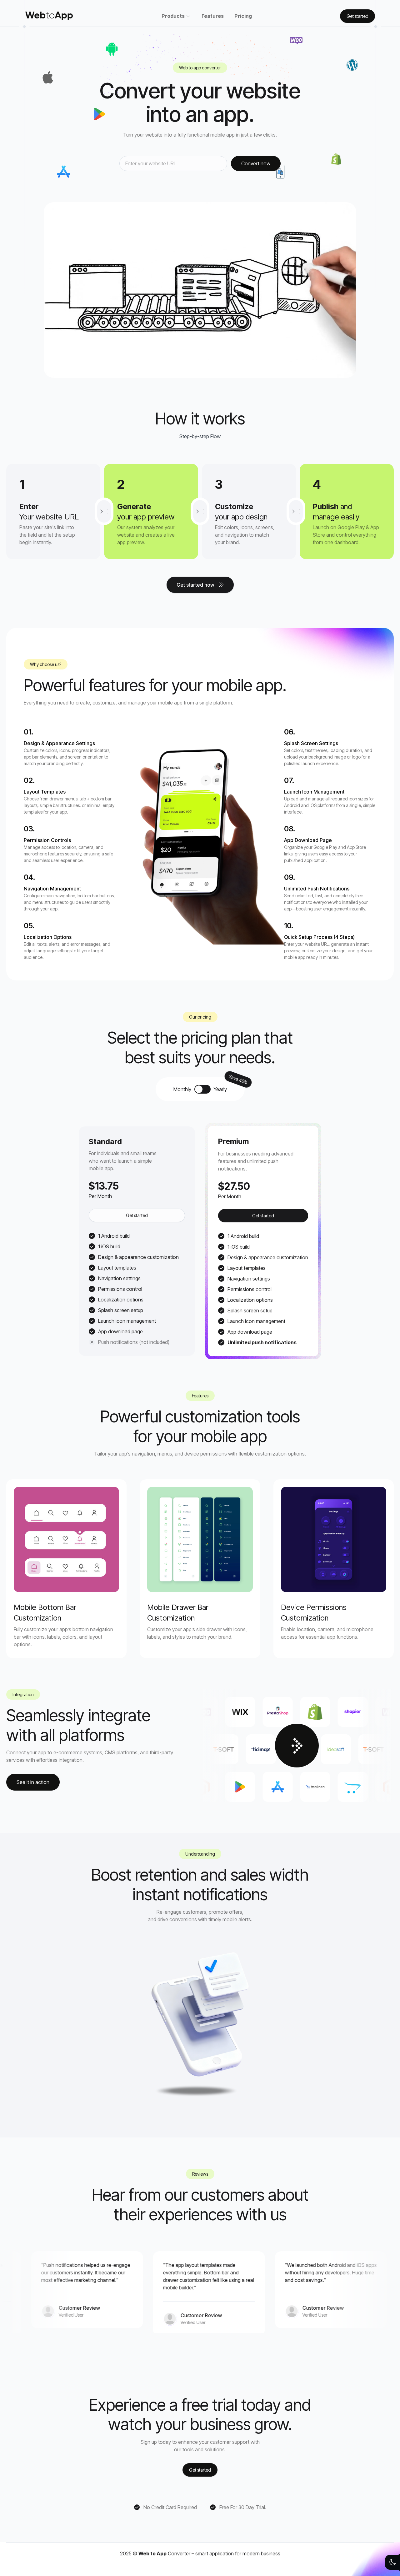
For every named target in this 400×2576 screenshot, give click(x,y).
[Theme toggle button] (392, 2562)
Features (213, 16)
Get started (137, 1215)
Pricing (243, 16)
